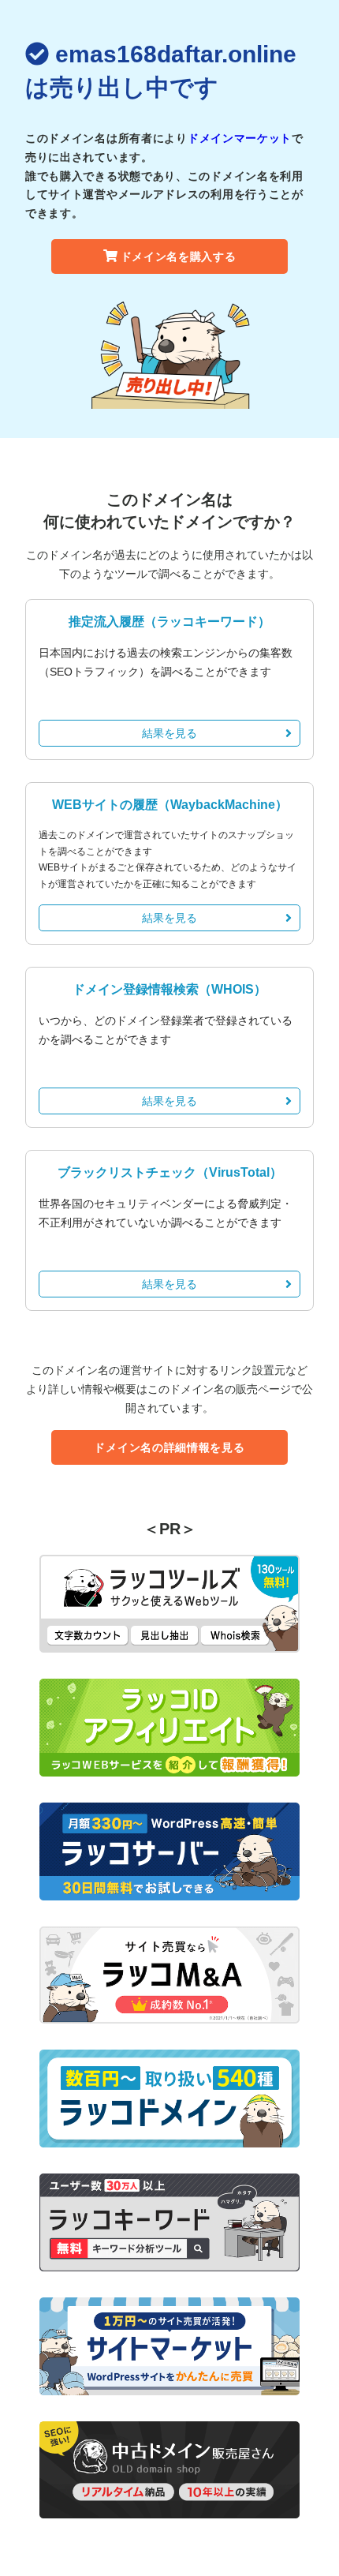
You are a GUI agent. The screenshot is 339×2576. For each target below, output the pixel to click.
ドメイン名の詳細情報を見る (169, 1447)
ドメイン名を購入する (179, 256)
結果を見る (169, 733)
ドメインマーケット (240, 138)
